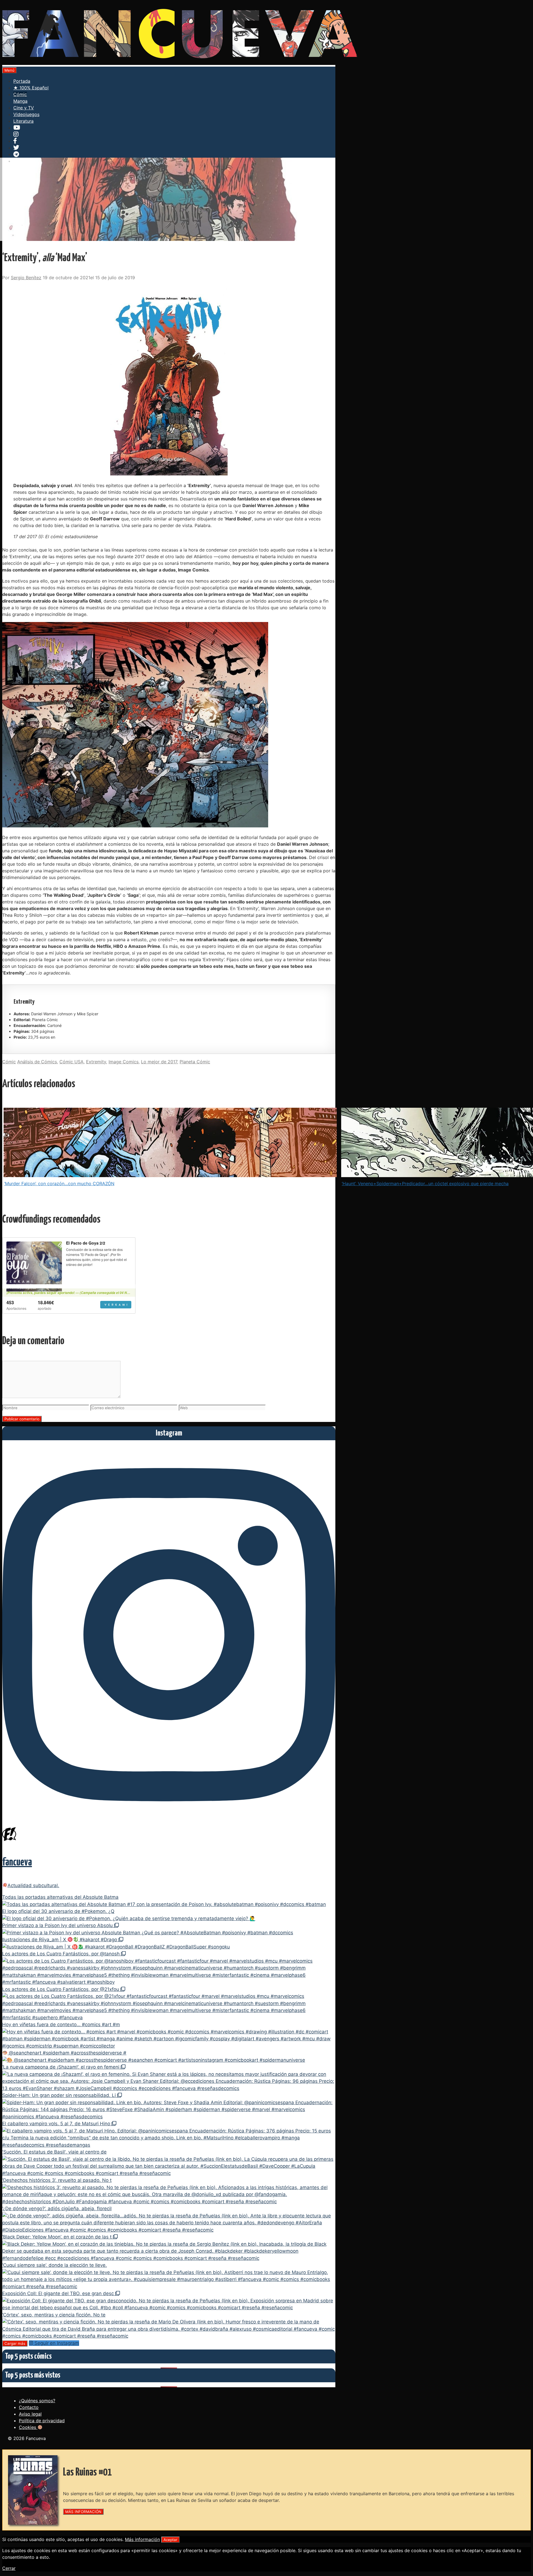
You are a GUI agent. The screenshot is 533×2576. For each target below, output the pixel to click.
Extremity (96, 1062)
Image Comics (124, 1062)
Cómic (20, 94)
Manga (20, 101)
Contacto (29, 2407)
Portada (22, 81)
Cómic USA (71, 1062)
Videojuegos (26, 114)
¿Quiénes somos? (37, 2401)
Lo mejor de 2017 (159, 1062)
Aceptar (170, 2540)
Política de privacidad (42, 2421)
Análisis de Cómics (37, 1062)
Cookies (28, 2427)
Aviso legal (30, 2414)
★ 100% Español (31, 88)
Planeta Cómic (195, 1062)
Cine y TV (24, 108)
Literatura (23, 121)
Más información (142, 2539)
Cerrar (9, 2568)
